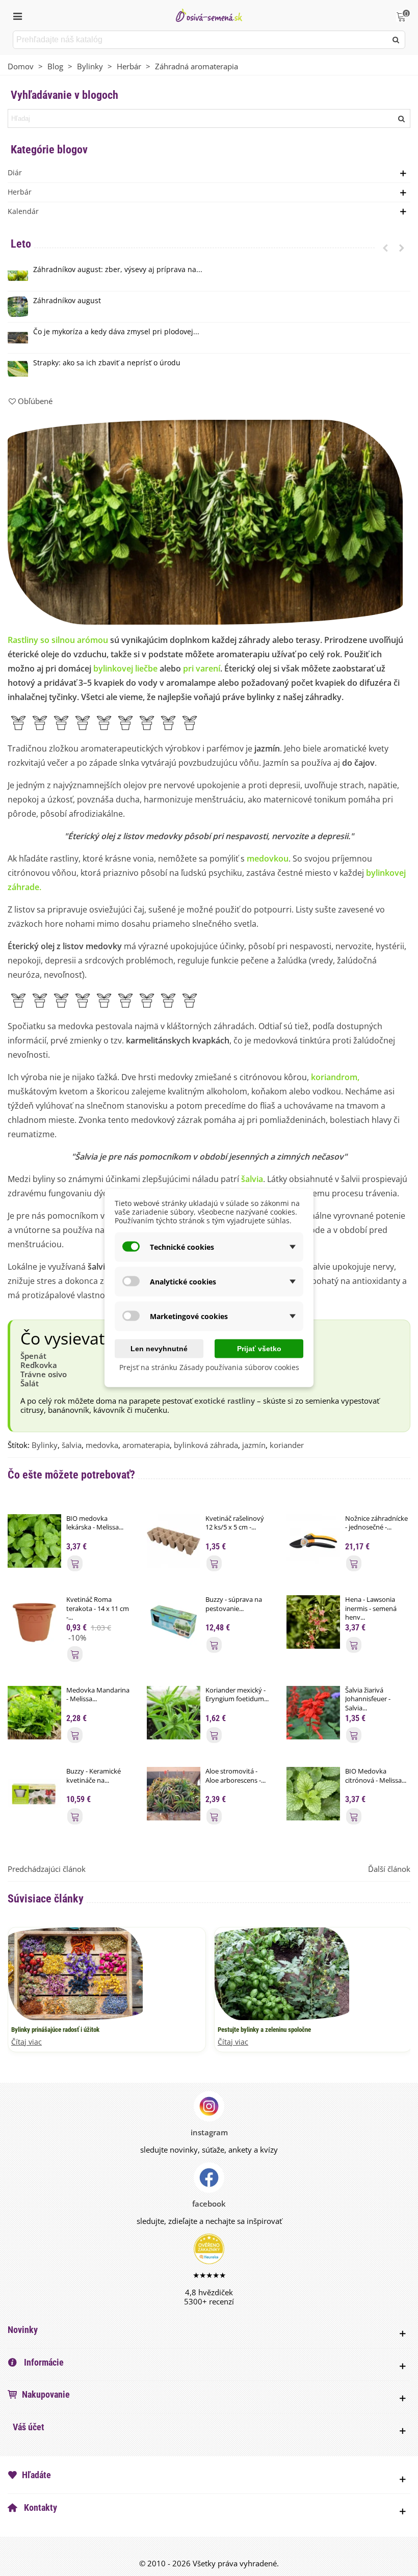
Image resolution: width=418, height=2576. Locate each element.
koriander (287, 1445)
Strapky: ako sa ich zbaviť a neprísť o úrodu (107, 363)
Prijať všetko (259, 1349)
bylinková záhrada (206, 1445)
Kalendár (23, 211)
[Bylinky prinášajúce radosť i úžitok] (75, 1973)
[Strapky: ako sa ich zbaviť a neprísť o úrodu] (18, 369)
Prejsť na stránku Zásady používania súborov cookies (209, 1367)
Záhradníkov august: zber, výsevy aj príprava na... (118, 270)
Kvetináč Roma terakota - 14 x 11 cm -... (98, 1608)
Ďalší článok (389, 1869)
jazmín (254, 1445)
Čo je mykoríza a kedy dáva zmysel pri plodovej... (116, 332)
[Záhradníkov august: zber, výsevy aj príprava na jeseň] (18, 276)
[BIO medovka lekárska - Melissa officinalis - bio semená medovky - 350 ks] (34, 1540)
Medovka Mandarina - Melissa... (98, 1695)
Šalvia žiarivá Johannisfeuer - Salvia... (368, 1699)
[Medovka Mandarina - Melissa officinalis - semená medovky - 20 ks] (34, 1711)
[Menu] (17, 15)
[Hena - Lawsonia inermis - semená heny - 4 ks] (313, 1621)
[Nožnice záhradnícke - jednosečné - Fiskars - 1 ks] (313, 1540)
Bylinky (45, 1445)
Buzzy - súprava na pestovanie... (234, 1604)
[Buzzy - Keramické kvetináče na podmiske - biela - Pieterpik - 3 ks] (34, 1793)
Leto (21, 244)
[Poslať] (396, 40)
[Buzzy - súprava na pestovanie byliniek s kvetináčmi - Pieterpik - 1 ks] (174, 1621)
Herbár (20, 192)
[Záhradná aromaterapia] (205, 521)
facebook (209, 2204)
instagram (209, 2132)
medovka (102, 1445)
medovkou (268, 858)
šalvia (252, 1179)
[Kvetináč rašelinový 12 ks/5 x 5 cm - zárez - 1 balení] (174, 1540)
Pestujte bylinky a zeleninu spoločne (264, 2030)
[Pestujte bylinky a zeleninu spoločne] (282, 1973)
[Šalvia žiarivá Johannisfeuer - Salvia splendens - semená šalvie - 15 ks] (313, 1711)
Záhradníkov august (67, 301)
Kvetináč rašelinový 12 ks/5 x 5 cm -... (235, 1523)
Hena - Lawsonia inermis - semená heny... (371, 1608)
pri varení (202, 668)
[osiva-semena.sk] (209, 15)
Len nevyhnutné (159, 1349)
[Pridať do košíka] (75, 1563)
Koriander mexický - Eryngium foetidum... (237, 1695)
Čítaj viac (27, 2042)
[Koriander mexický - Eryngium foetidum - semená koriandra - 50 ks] (174, 1711)
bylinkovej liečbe (125, 668)
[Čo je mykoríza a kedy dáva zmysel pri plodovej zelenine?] (18, 338)
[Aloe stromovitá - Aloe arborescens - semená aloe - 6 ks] (174, 1793)
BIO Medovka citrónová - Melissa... (376, 1776)
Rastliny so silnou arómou (58, 640)
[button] (385, 248)
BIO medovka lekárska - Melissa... (95, 1523)
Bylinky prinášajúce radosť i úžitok (55, 2030)
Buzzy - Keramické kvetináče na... (94, 1776)
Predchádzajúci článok (47, 1869)
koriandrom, (335, 1077)
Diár (15, 172)
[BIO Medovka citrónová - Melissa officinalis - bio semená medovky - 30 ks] (313, 1793)
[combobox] (201, 40)
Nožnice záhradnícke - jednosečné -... (376, 1523)
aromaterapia (146, 1445)
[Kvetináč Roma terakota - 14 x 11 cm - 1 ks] (34, 1621)
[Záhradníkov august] (18, 307)
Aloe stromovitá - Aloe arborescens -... (236, 1776)
